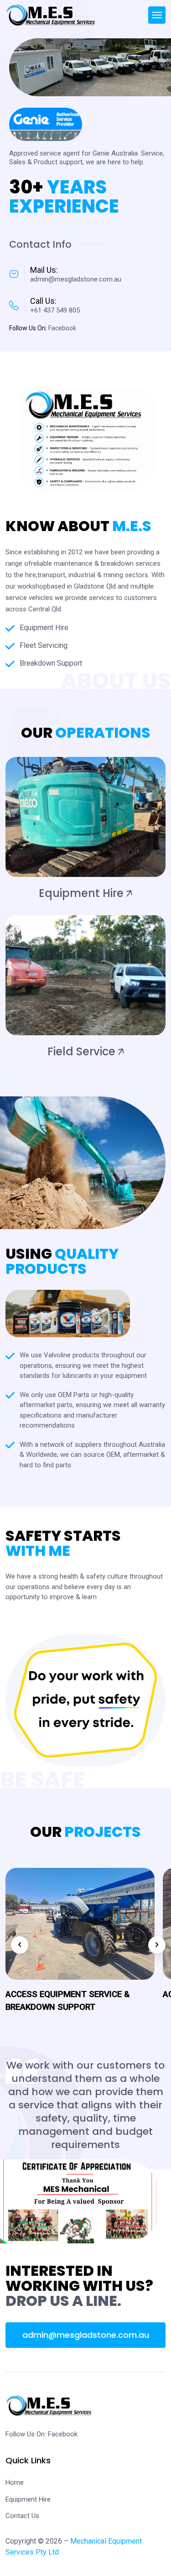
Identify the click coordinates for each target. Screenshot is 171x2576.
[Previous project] (20, 1945)
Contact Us (22, 2516)
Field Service (81, 1051)
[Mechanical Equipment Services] (51, 15)
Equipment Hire (81, 893)
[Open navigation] (157, 15)
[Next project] (157, 1945)
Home (15, 2482)
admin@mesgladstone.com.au (86, 2335)
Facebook (63, 2434)
